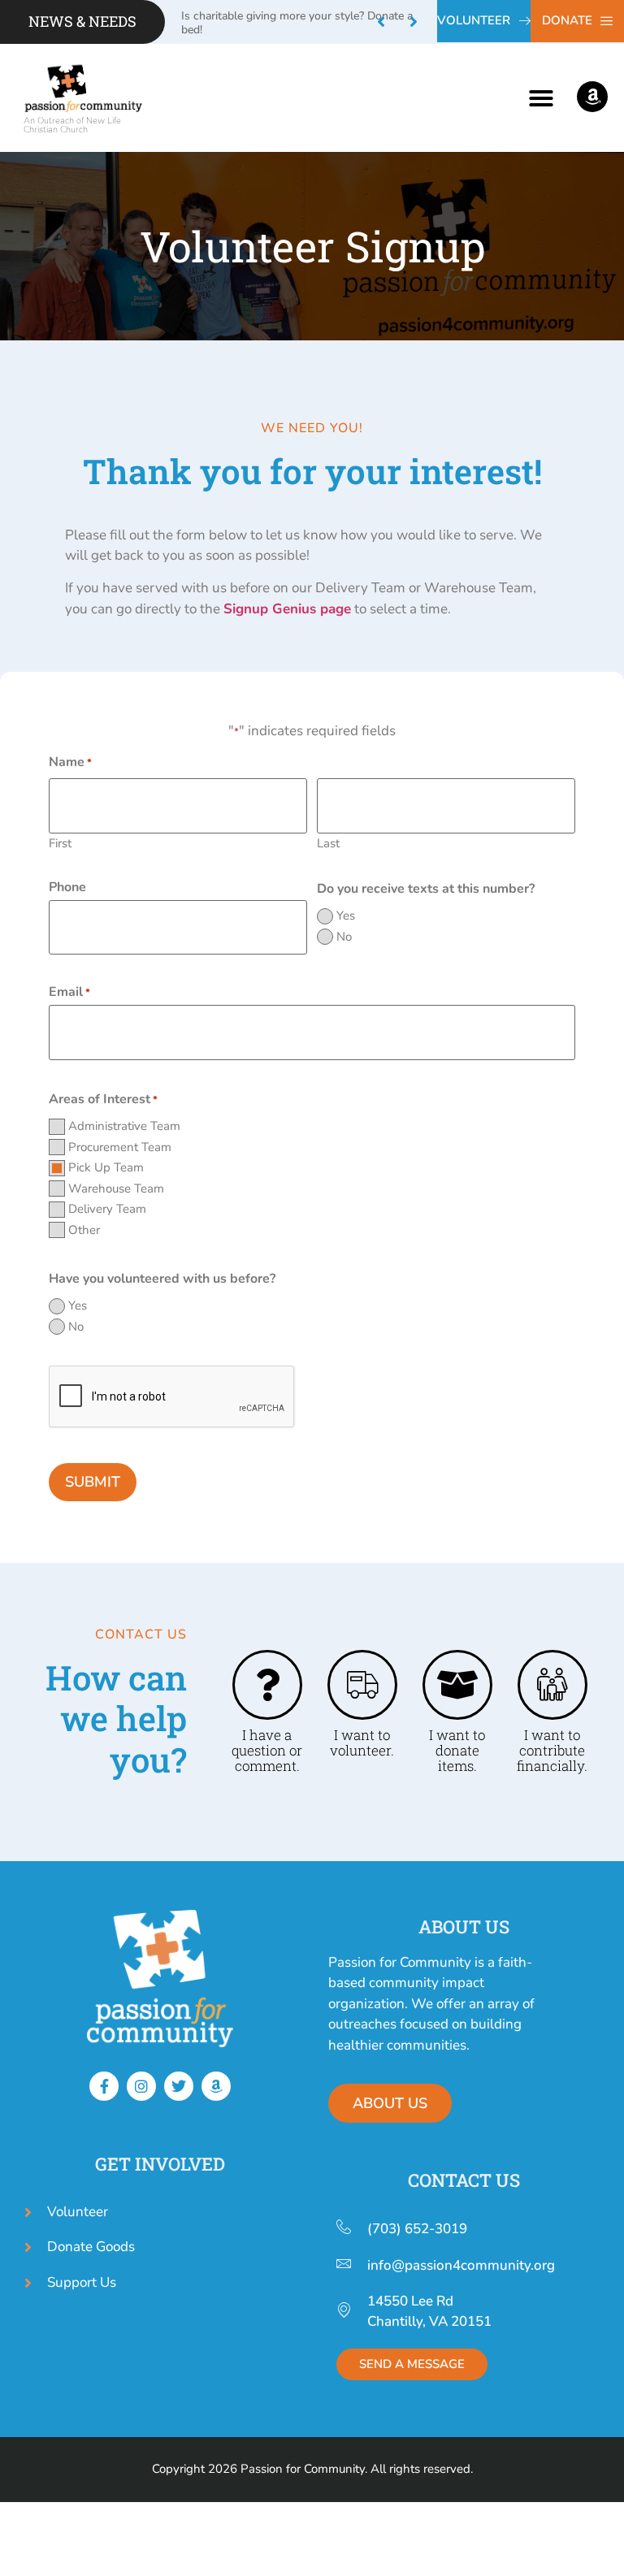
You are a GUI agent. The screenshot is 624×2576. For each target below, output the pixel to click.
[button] (414, 22)
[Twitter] (179, 2086)
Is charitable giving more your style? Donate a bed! (297, 23)
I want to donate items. (457, 1750)
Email (69, 992)
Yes (346, 916)
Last (328, 842)
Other (84, 1230)
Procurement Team (120, 1147)
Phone (67, 887)
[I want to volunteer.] (362, 1685)
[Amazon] (216, 2086)
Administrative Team (124, 1126)
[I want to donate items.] (457, 1685)
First (60, 842)
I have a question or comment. (267, 1750)
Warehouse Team (116, 1189)
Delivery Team (107, 1209)
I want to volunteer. (362, 1743)
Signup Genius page (287, 609)
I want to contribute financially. (552, 1750)
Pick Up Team (106, 1168)
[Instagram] (141, 2086)
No (344, 937)
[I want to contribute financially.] (552, 1685)
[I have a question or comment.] (267, 1685)
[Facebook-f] (104, 2086)
